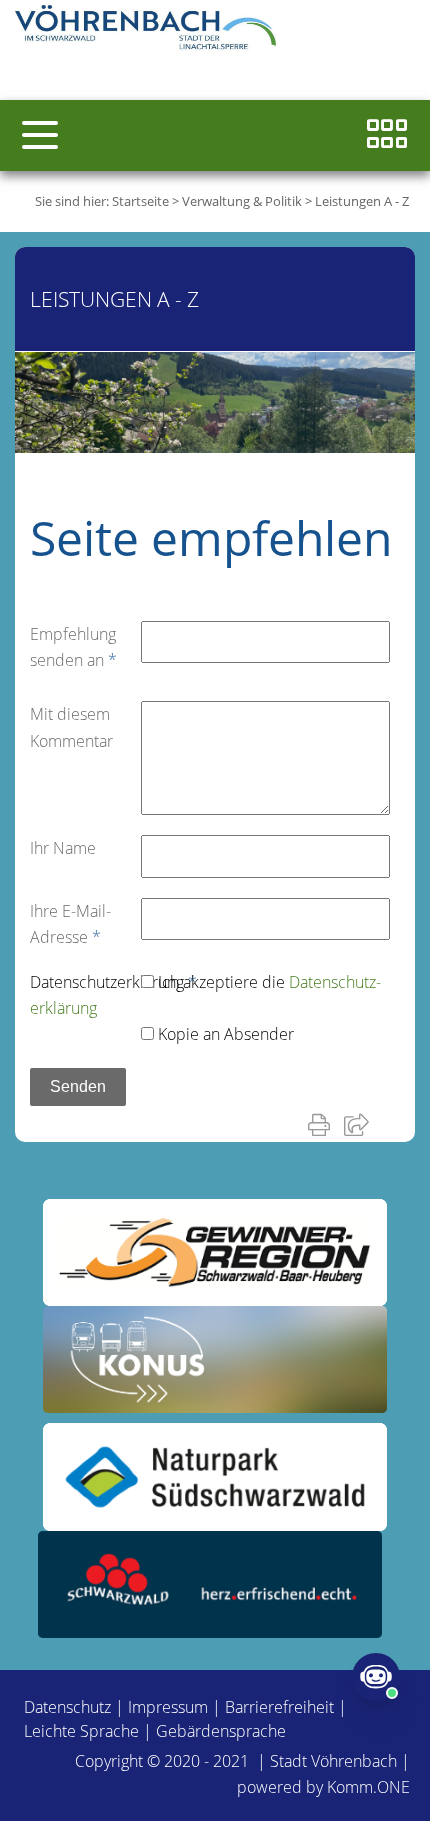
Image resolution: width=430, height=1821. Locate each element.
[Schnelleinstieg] (387, 135)
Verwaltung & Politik (242, 201)
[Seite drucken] (323, 1124)
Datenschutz (67, 1707)
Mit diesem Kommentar (71, 727)
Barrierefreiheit (279, 1707)
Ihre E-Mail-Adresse (70, 924)
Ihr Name (63, 848)
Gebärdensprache (221, 1731)
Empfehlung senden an (73, 647)
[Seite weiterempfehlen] (360, 1124)
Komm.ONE (368, 1787)
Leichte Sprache (81, 1731)
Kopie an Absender (226, 1034)
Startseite (140, 201)
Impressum (168, 1707)
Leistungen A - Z (362, 201)
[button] (40, 135)
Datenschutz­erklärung (113, 982)
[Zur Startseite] (150, 30)
